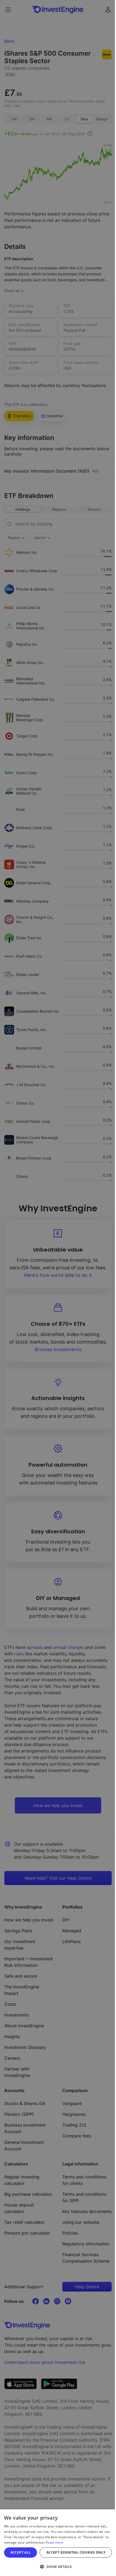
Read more (54, 2542)
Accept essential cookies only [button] (76, 2552)
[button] (58, 2567)
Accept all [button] (21, 2552)
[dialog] (58, 2543)
